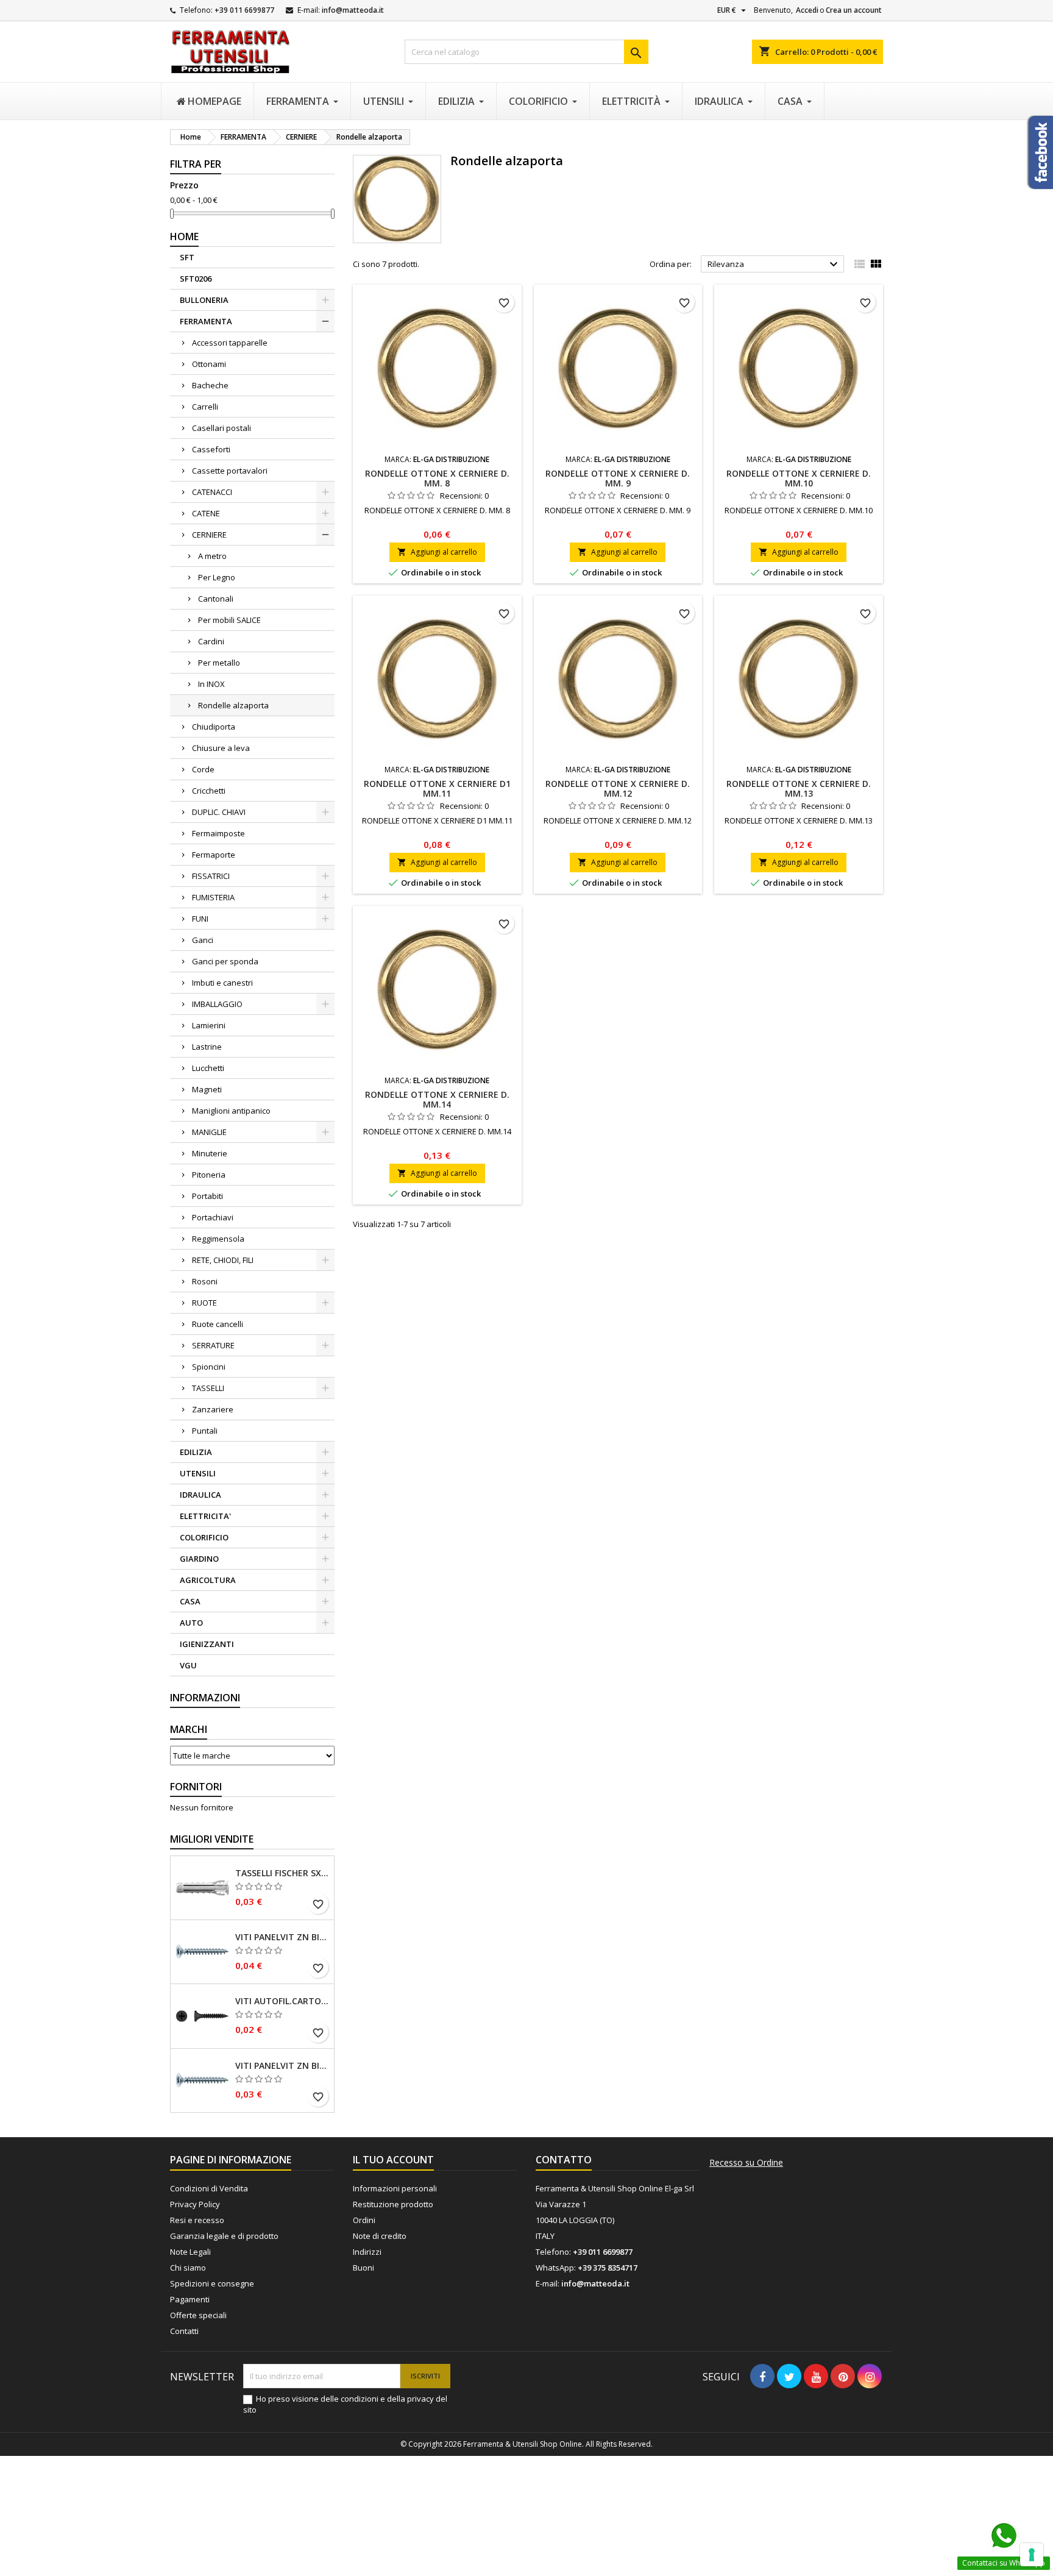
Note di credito (380, 2236)
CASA (190, 1601)
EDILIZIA (196, 1452)
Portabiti (207, 1196)
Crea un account (854, 10)
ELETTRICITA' (205, 1516)
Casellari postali (222, 428)
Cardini (211, 641)
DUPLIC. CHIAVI (219, 812)
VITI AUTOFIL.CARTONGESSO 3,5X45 (282, 2001)
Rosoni (205, 1281)
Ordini (364, 2220)
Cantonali (216, 599)
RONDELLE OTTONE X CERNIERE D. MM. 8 (437, 478)
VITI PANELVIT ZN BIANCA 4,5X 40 (282, 1937)
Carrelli (205, 407)
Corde (203, 769)
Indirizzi (367, 2252)
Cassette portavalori (230, 471)
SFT (187, 257)
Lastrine (207, 1047)
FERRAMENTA (206, 321)
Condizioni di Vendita (209, 2188)
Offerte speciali (198, 2315)
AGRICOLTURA (208, 1580)
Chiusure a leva (221, 748)
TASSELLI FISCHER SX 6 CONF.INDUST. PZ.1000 (282, 1873)
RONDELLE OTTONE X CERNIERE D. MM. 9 (618, 478)
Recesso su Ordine (746, 2163)
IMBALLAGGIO (217, 1004)
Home (184, 237)
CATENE (206, 513)
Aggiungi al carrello (437, 552)
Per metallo (219, 663)
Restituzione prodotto (393, 2204)
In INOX (211, 684)
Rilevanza (774, 265)
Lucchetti (208, 1068)
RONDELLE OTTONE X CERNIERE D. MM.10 (799, 478)
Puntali (205, 1431)
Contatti (184, 2331)
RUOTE (204, 1303)
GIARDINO (199, 1559)
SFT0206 (196, 279)
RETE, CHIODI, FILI (223, 1260)
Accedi (807, 10)
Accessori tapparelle (230, 343)
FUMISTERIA (213, 897)
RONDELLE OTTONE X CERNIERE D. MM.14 (437, 1099)
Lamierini (209, 1025)
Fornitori (196, 1787)
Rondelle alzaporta (233, 705)
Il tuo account (393, 2160)
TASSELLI (208, 1388)
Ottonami (209, 364)
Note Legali (190, 2252)
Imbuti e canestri (222, 983)
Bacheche (210, 385)
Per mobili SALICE (229, 620)
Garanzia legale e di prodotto (224, 2236)
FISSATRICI (211, 876)
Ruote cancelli (218, 1324)
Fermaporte (214, 855)
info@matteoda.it (353, 10)
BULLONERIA (204, 300)
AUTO (191, 1623)
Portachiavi (213, 1217)
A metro (212, 556)
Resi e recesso (197, 2220)
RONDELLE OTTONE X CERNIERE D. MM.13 (799, 788)
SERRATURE (213, 1345)
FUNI (200, 919)
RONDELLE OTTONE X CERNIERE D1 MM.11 (437, 788)
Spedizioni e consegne (212, 2283)
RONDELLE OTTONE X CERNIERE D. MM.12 (618, 788)
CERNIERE (209, 535)
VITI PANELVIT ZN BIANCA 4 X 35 (282, 2066)
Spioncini (209, 1367)
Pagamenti (190, 2299)
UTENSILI (198, 1473)
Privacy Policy (195, 2204)
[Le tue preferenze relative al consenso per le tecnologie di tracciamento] (1032, 2555)
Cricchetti (209, 791)
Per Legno (217, 577)
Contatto (564, 2160)
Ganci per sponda (225, 961)
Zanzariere (213, 1409)
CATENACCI (212, 492)
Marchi (189, 1729)
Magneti (207, 1089)
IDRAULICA (200, 1495)
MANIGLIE (209, 1132)
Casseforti (211, 449)
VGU (188, 1665)
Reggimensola (218, 1239)
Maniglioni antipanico (231, 1111)
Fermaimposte (218, 833)
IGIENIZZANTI (207, 1644)
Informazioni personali (395, 2188)
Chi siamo (188, 2268)
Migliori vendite (212, 1839)
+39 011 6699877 (244, 10)
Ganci (203, 940)
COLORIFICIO (204, 1537)
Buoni (363, 2268)
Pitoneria (209, 1175)
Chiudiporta (214, 727)
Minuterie (210, 1153)
